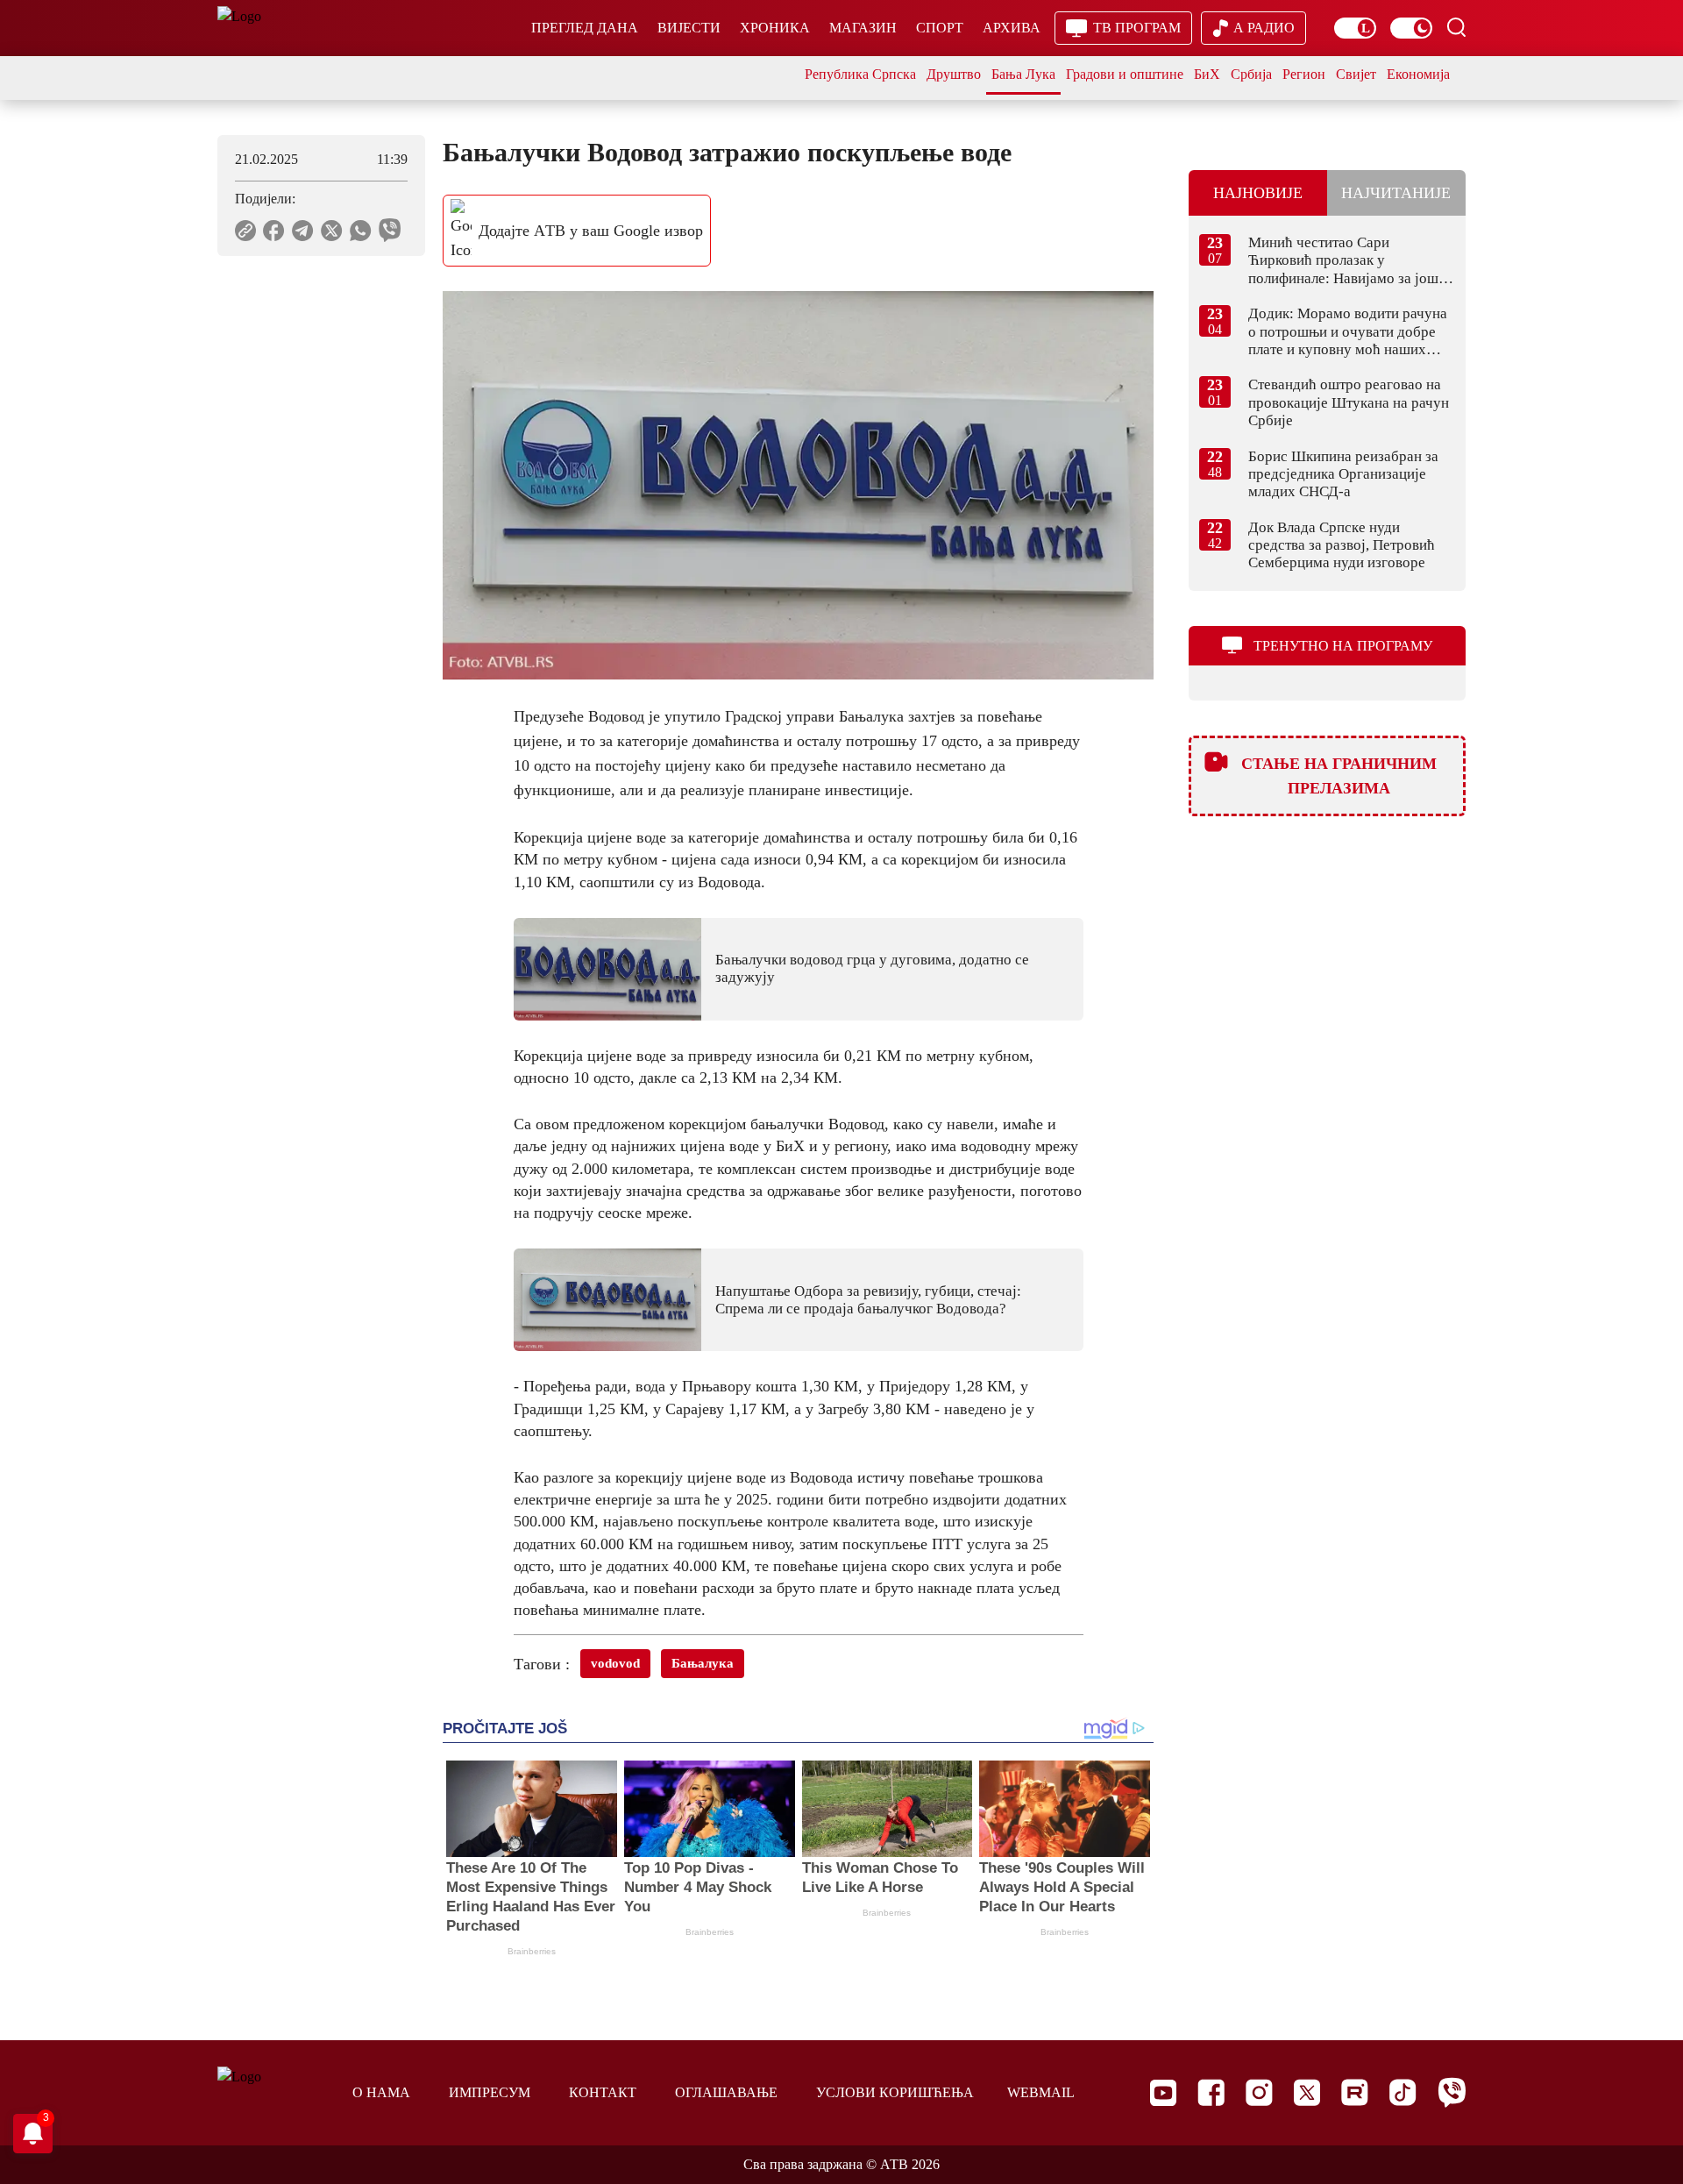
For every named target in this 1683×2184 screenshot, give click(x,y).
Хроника (775, 28)
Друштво (954, 74)
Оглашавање (726, 2092)
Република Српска (860, 74)
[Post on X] (332, 231)
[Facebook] (1211, 2092)
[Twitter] (1307, 2092)
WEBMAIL (1041, 2092)
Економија (1418, 74)
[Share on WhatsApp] (361, 231)
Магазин (863, 28)
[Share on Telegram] (303, 231)
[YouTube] (1163, 2093)
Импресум (490, 2092)
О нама (381, 2092)
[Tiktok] (1403, 2092)
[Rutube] (1355, 2092)
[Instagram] (1259, 2092)
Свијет (1356, 74)
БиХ (1207, 74)
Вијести (689, 28)
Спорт (940, 28)
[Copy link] (245, 231)
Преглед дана (585, 28)
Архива (1012, 28)
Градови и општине (1125, 74)
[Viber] (1452, 2092)
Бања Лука (1023, 74)
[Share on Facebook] (274, 231)
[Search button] (1456, 27)
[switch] (1355, 28)
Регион (1304, 74)
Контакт (603, 2092)
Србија (1251, 74)
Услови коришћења (895, 2092)
